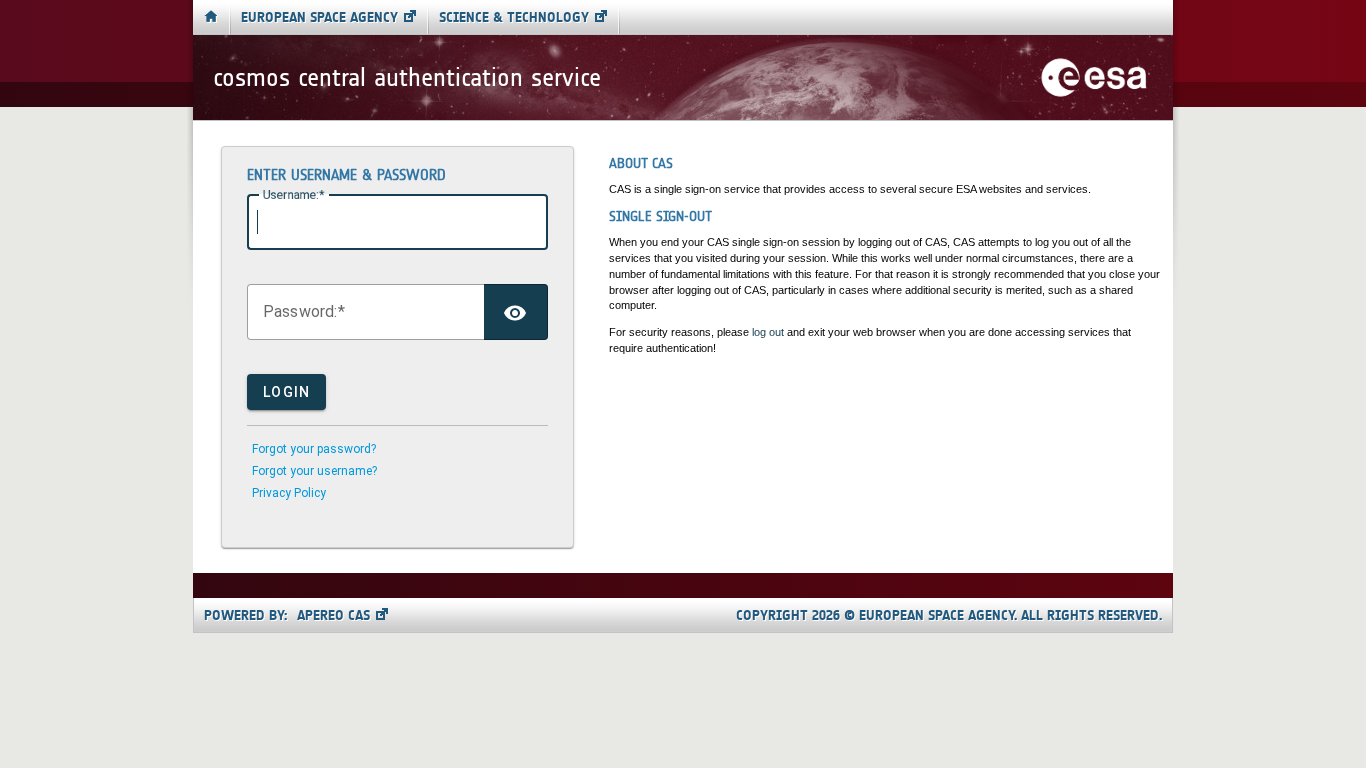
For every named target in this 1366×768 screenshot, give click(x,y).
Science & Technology (514, 17)
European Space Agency (319, 17)
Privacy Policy (289, 493)
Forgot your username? (314, 471)
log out (768, 332)
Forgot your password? (314, 449)
